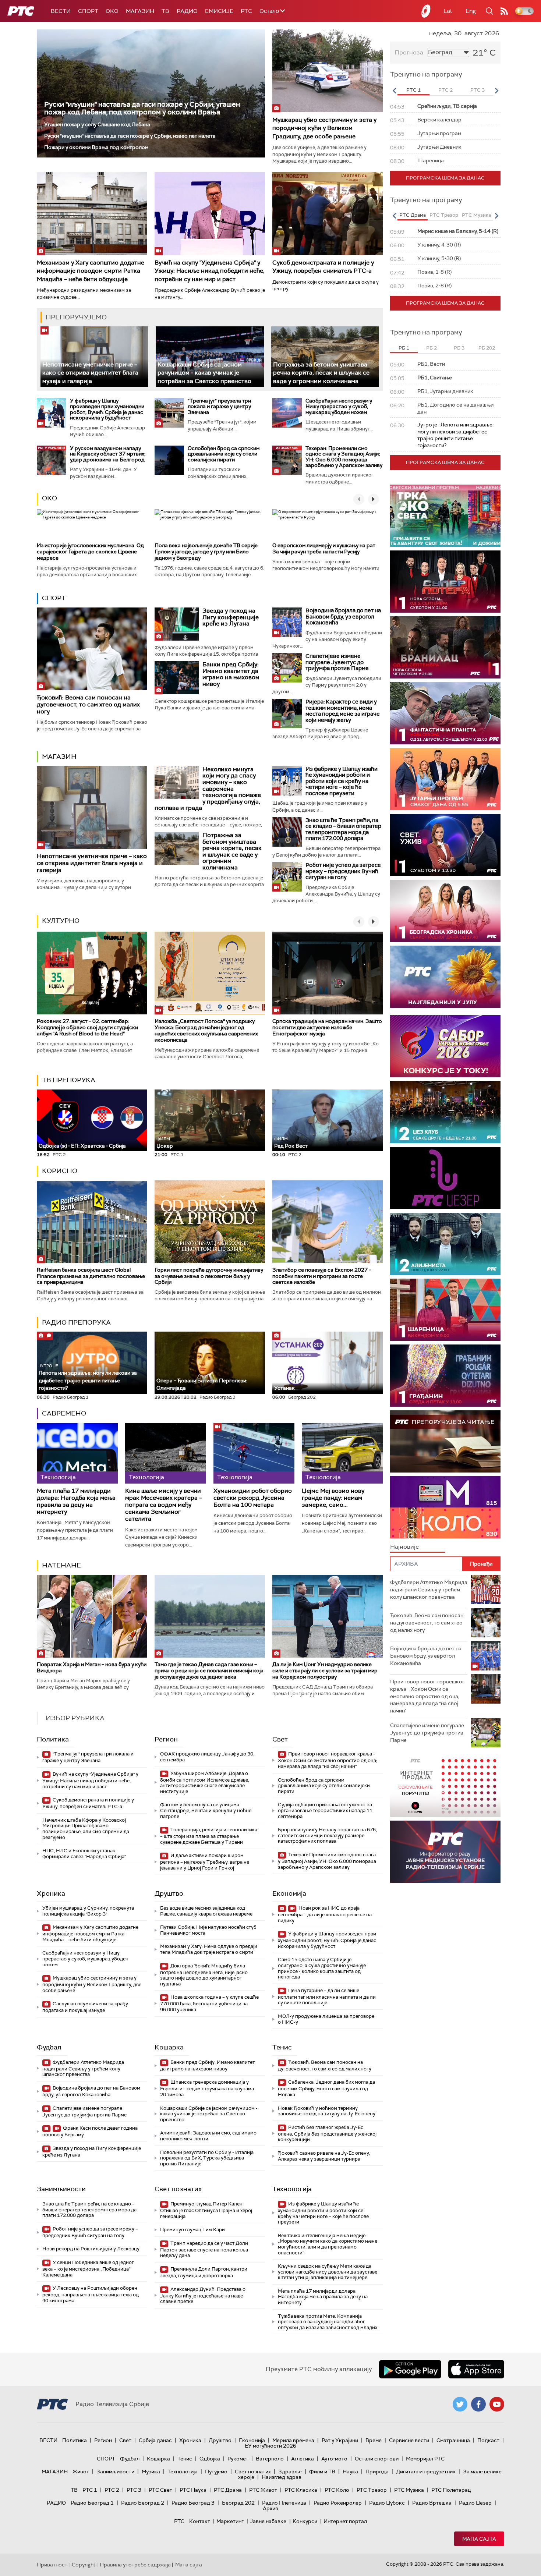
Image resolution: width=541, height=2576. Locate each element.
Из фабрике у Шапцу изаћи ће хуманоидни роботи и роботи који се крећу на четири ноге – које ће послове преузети (342, 781)
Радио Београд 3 (193, 2503)
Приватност (52, 2565)
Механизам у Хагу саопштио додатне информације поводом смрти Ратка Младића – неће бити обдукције (91, 271)
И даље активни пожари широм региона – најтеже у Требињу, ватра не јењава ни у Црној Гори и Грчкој (205, 1862)
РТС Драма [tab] (413, 215)
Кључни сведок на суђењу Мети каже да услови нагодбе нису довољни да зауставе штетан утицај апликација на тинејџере (328, 2272)
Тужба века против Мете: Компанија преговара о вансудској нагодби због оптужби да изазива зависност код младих (328, 2322)
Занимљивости (61, 2189)
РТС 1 (90, 2490)
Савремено (64, 1413)
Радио (187, 11)
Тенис (282, 2047)
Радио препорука (76, 1322)
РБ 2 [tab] (432, 348)
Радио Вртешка (432, 2503)
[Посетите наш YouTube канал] (497, 2404)
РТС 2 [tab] (445, 90)
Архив (270, 2508)
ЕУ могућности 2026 (270, 2446)
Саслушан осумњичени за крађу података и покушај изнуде (85, 2007)
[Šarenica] (445, 1310)
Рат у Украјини (340, 2440)
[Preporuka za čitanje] (445, 1441)
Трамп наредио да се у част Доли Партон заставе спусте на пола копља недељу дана (204, 2249)
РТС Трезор (372, 2490)
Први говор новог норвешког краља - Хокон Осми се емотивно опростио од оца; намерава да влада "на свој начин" (328, 1760)
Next (496, 91)
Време (374, 2440)
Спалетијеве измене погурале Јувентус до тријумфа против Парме (337, 662)
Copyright (84, 2565)
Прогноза (409, 52)
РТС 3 (134, 2490)
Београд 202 (238, 2503)
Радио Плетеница (284, 2503)
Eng (471, 11)
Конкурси (305, 2521)
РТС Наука (193, 2490)
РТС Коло (337, 2490)
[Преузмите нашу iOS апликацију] (476, 2369)
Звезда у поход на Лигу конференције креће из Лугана (231, 617)
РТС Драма (228, 2490)
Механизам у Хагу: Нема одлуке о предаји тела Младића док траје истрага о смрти (209, 1949)
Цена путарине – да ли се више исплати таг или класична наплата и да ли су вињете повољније (327, 1997)
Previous (394, 91)
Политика (53, 1739)
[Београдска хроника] (445, 911)
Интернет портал (345, 2521)
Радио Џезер (475, 2503)
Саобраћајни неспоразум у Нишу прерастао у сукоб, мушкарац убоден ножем (339, 406)
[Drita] (445, 1376)
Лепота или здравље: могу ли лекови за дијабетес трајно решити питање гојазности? (88, 1377)
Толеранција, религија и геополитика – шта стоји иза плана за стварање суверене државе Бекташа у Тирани (209, 1836)
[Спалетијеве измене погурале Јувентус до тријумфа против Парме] (287, 668)
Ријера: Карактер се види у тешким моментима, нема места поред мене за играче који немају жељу (343, 711)
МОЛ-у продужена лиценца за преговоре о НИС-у (326, 2019)
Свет (280, 1739)
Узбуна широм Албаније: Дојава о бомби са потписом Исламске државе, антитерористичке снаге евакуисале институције (205, 1782)
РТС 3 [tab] (478, 90)
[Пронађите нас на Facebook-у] (478, 2404)
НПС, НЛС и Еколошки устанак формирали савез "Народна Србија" (84, 1854)
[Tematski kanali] (445, 1507)
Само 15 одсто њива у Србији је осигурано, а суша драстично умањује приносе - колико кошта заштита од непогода (322, 1968)
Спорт (88, 11)
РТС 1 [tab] (413, 90)
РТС (246, 11)
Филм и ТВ (322, 2472)
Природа (377, 2472)
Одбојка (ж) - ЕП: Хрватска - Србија (82, 1146)
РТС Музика (409, 2490)
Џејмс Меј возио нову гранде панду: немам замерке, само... (333, 1498)
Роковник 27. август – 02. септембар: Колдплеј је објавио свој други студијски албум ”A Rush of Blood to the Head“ (87, 1027)
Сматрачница (453, 2440)
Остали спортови (377, 2459)
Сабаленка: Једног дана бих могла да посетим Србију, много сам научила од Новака (326, 2088)
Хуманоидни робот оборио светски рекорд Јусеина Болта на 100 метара (253, 1498)
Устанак (284, 1388)
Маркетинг (230, 2521)
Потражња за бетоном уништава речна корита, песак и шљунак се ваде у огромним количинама (321, 373)
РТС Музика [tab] (476, 215)
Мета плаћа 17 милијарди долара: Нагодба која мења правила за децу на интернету (76, 1501)
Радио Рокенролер (338, 2503)
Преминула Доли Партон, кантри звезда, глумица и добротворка (204, 2272)
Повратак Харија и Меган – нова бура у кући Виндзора (92, 1667)
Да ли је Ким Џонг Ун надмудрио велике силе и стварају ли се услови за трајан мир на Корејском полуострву (325, 1670)
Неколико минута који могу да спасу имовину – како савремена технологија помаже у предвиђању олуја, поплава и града (208, 789)
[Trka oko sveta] (445, 516)
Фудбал (49, 2047)
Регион (166, 1739)
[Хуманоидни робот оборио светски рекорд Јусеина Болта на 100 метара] (254, 1453)
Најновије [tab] (404, 1547)
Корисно (60, 1171)
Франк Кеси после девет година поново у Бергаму (90, 2131)
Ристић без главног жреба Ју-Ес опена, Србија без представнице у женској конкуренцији (327, 2134)
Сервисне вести (409, 2440)
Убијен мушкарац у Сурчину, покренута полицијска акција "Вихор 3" (88, 1911)
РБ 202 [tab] (487, 348)
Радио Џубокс (387, 2503)
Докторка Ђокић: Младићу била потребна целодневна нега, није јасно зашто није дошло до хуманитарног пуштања (204, 1975)
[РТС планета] (426, 11)
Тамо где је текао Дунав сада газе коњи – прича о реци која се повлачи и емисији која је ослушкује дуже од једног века (209, 1670)
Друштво (169, 1893)
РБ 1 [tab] (404, 348)
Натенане (61, 1565)
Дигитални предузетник (426, 2472)
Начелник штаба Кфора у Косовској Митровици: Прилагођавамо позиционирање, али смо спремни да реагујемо (86, 1829)
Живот (81, 2472)
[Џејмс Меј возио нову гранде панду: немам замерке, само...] (342, 1453)
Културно (61, 921)
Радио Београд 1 (92, 2503)
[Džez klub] (445, 1112)
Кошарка (169, 2047)
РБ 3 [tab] (459, 348)
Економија (289, 1893)
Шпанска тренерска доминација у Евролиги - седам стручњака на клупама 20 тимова (207, 2088)
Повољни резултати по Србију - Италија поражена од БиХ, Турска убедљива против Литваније (207, 2158)
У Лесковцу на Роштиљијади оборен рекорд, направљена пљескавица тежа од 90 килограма (91, 2294)
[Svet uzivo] (445, 845)
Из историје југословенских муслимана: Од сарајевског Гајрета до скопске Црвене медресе (90, 552)
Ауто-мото (334, 2459)
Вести (61, 11)
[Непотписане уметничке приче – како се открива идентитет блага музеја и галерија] (94, 357)
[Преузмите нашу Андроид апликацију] (410, 2369)
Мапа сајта (479, 2539)
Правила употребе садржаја (135, 2565)
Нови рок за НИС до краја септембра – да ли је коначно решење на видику (325, 1914)
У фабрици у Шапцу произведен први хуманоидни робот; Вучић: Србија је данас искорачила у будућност (107, 409)
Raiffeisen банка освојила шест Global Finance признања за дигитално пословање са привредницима (91, 1276)
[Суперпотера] (445, 582)
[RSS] (504, 11)
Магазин (140, 11)
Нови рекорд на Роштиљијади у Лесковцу (91, 2249)
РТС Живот (263, 2490)
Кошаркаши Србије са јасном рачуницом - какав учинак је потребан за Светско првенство (204, 373)
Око (49, 498)
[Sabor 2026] (445, 1046)
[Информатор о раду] (445, 1852)
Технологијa (292, 2189)
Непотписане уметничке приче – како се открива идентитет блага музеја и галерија (90, 373)
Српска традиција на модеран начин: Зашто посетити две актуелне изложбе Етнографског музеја (327, 1027)
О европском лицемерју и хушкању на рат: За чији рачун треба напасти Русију (324, 548)
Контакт (200, 2521)
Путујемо (216, 2472)
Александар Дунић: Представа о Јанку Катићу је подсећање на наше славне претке (203, 2295)
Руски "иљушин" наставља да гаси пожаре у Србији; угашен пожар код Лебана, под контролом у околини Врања (142, 108)
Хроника (51, 1893)
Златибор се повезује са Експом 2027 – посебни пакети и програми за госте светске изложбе (322, 1276)
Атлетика (303, 2459)
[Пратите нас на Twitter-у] (460, 2404)
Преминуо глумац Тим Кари (192, 2230)
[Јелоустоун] (445, 1244)
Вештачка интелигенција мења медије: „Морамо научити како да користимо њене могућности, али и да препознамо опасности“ (328, 2244)
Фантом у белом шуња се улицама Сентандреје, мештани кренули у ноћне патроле (206, 1810)
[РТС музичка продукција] (445, 1786)
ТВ (165, 11)
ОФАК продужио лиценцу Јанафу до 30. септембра (207, 1757)
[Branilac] (445, 647)
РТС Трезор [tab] (444, 215)
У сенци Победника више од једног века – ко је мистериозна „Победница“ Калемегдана (88, 2269)
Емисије (219, 11)
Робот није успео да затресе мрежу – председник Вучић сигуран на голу (343, 871)
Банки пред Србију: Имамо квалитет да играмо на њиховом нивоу (231, 674)
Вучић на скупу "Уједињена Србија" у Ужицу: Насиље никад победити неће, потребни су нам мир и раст (210, 271)
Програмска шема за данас (445, 178)
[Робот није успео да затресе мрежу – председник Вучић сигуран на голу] (287, 877)
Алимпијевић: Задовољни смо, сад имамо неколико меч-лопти (208, 2136)
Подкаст (488, 2440)
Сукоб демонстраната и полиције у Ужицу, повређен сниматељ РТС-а (323, 267)
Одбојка (210, 2459)
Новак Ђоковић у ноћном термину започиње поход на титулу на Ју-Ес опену (327, 2111)
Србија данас (155, 2440)
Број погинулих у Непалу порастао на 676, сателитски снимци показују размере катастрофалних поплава (327, 1835)
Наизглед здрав (282, 2477)
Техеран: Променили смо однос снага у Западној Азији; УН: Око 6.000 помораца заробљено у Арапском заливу (344, 457)
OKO (112, 11)
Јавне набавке (268, 2521)
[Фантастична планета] (445, 713)
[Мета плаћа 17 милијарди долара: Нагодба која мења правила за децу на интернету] (77, 1453)
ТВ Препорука (69, 1080)
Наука (350, 2472)
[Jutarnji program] (445, 779)
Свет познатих (178, 2189)
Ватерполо (270, 2459)
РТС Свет (160, 2490)
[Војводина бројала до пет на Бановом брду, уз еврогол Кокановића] (287, 622)
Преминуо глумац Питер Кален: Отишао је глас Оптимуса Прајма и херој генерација (206, 2210)
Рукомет (238, 2459)
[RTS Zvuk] (445, 1178)
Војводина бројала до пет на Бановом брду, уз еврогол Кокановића (343, 616)
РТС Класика (301, 2490)
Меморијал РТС (425, 2459)
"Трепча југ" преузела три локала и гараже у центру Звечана (219, 406)
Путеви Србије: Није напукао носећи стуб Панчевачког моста (208, 1930)
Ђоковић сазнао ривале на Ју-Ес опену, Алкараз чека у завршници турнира (324, 2156)
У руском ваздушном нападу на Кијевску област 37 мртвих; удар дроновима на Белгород (108, 454)
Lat (448, 11)
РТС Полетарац (451, 2490)
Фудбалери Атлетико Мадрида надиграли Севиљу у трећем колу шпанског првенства (83, 2068)
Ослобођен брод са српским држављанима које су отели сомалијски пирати (224, 454)
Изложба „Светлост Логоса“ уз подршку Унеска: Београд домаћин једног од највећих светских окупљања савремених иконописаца (206, 1030)
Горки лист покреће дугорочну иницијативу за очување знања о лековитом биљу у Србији (209, 1276)
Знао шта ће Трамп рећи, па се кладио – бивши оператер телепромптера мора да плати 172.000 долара (343, 829)
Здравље (290, 2472)
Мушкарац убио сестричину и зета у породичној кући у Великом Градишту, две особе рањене (324, 128)
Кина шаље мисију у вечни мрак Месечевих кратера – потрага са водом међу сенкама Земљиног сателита (164, 1505)
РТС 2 (112, 2490)
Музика (151, 2472)
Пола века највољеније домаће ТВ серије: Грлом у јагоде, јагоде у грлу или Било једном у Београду (207, 552)
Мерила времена (293, 2440)
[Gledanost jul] (445, 977)
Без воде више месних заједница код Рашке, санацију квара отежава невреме (206, 1911)
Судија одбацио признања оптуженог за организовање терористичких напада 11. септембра (326, 1810)
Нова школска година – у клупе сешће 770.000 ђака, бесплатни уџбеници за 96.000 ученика (209, 2003)
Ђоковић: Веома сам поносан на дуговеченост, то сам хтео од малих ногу (88, 704)
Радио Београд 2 (143, 2503)
